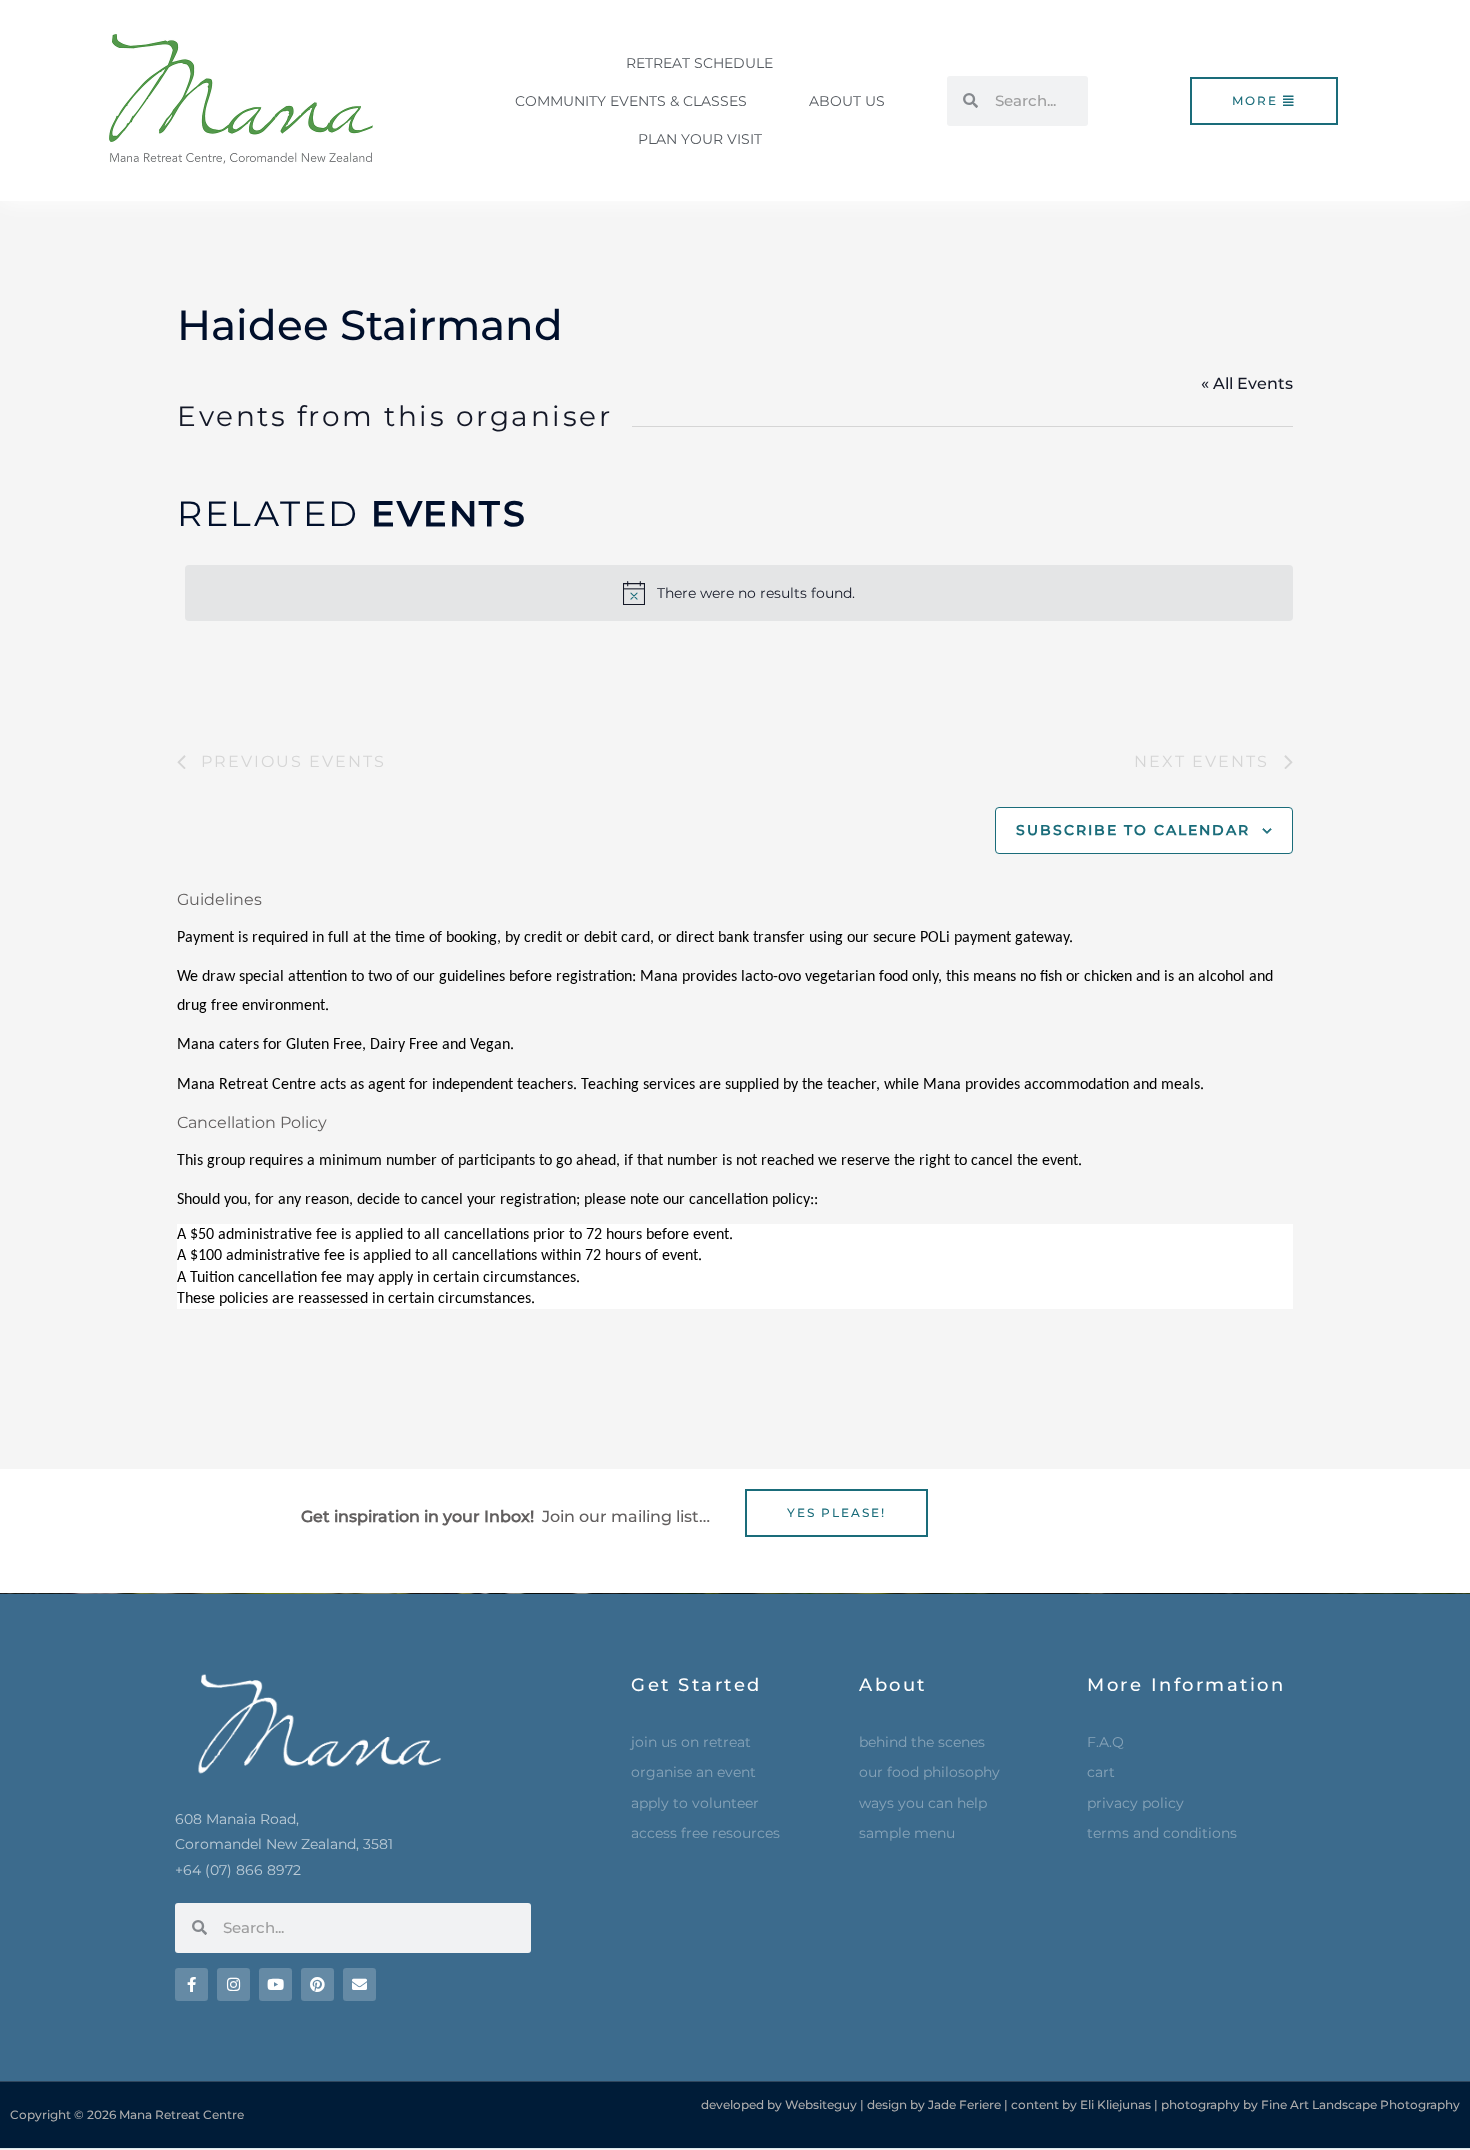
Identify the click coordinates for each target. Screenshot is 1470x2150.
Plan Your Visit (700, 139)
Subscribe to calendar (1133, 830)
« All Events (1247, 383)
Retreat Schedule (699, 63)
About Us (847, 101)
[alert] (739, 593)
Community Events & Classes (631, 101)
